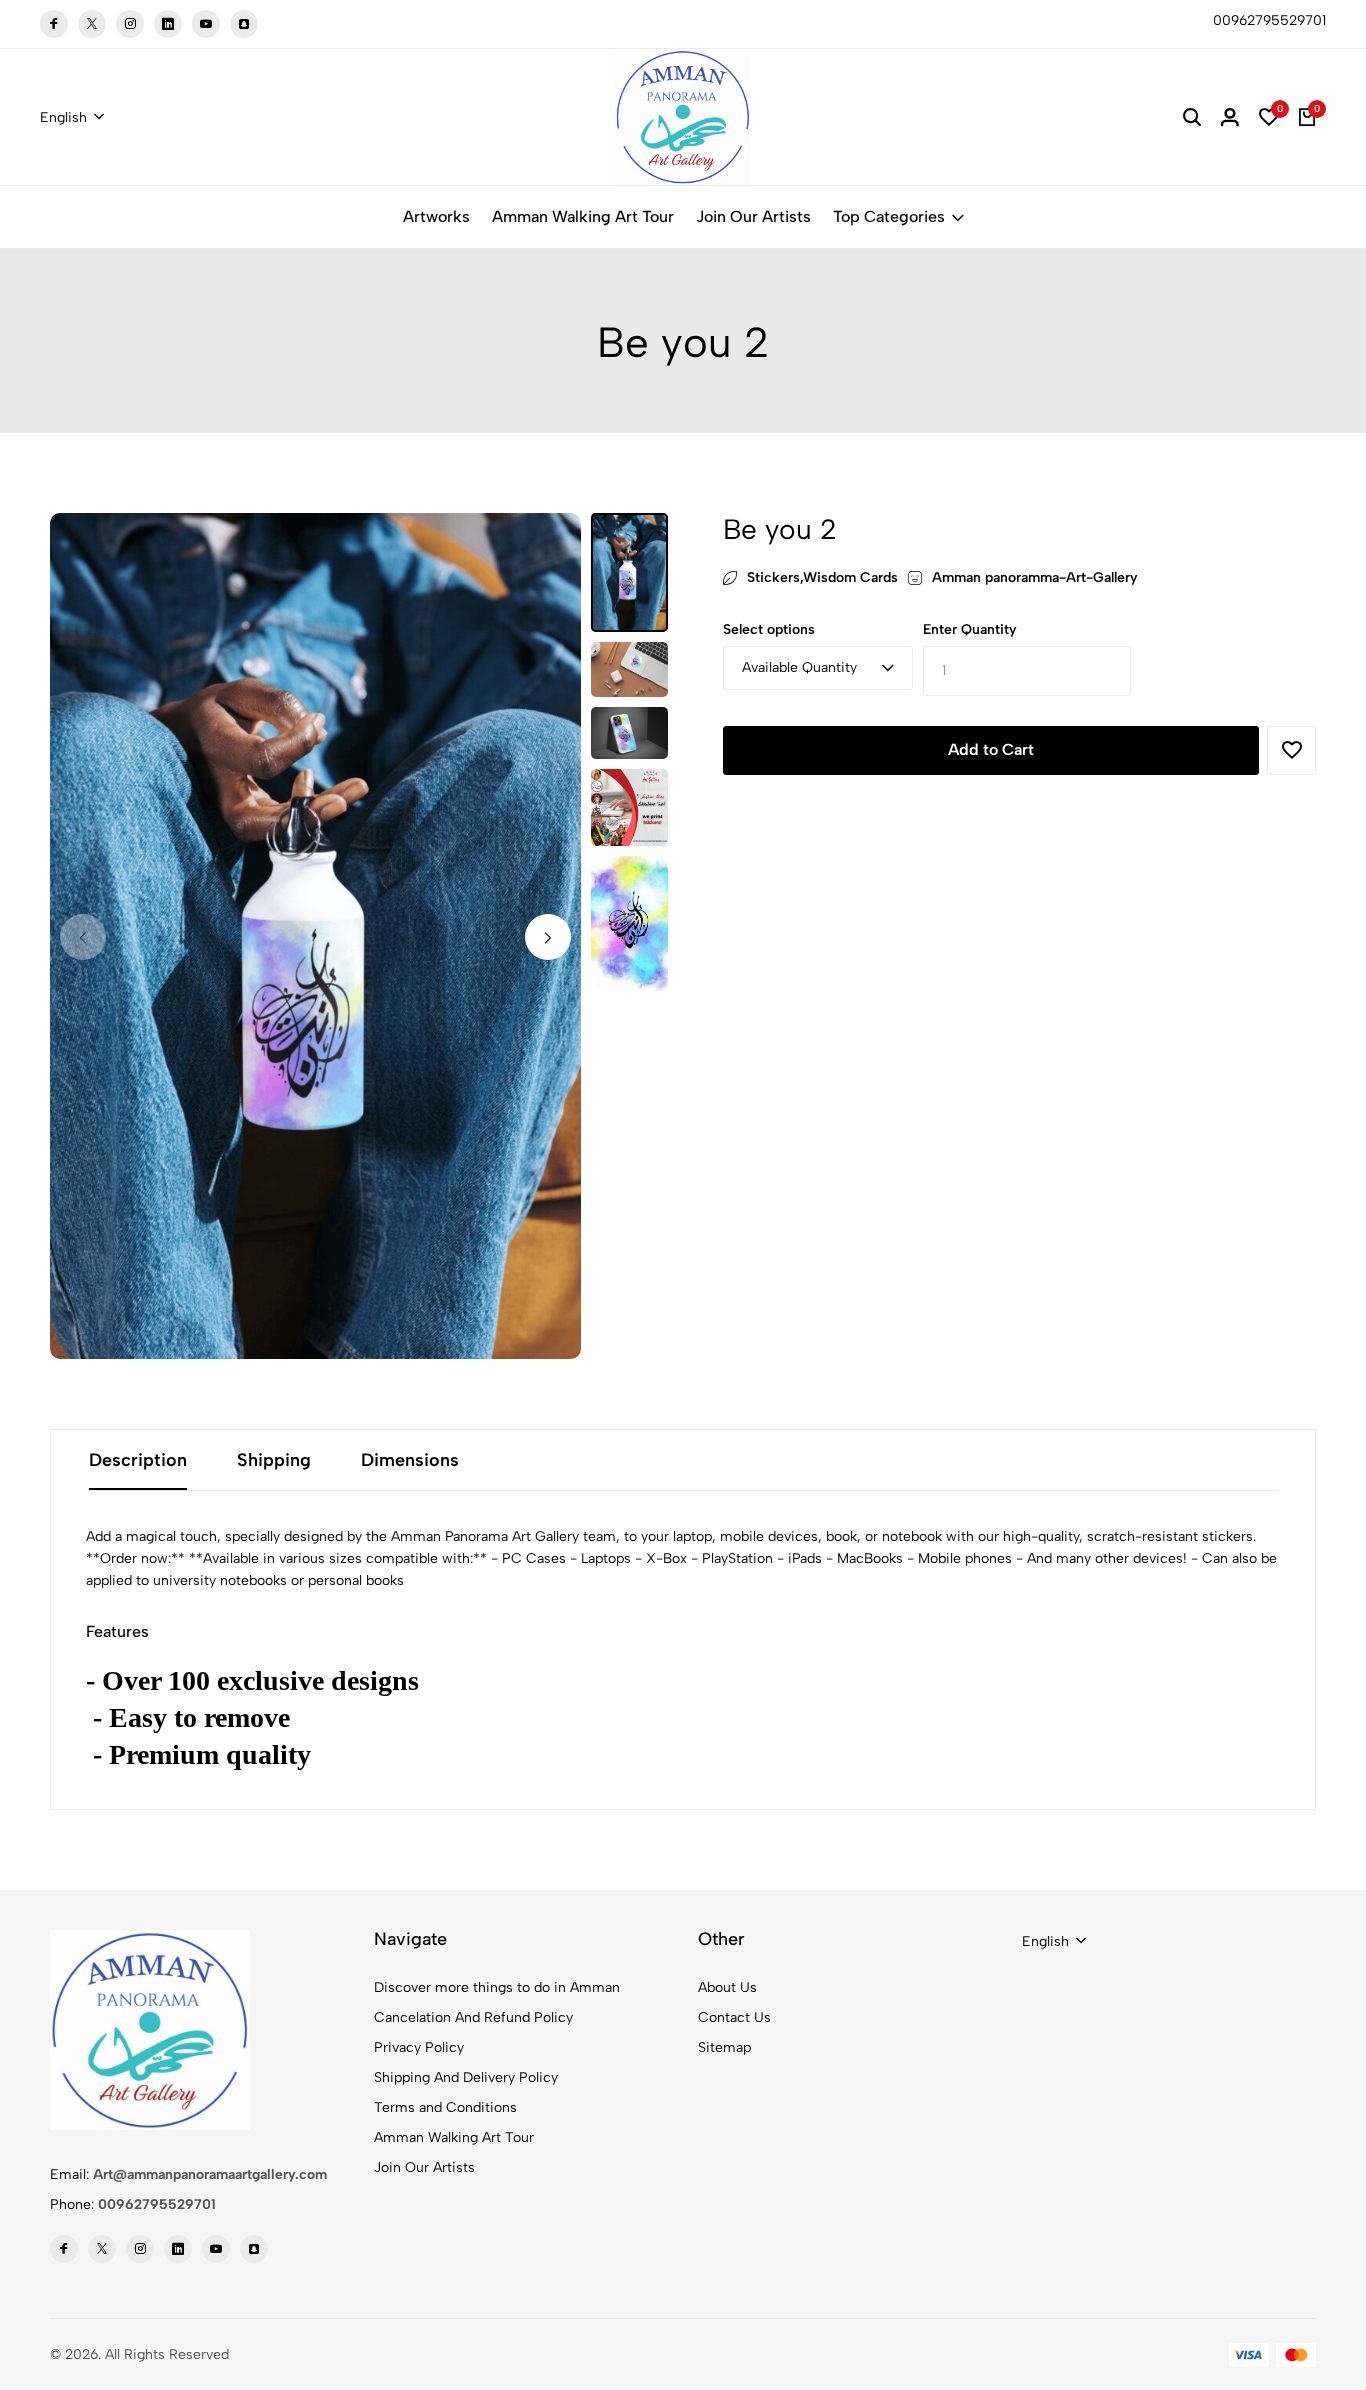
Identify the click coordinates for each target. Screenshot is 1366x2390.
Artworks (436, 216)
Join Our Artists (753, 216)
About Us (727, 1987)
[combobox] (72, 118)
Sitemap (724, 2047)
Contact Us (734, 2017)
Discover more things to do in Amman (497, 1987)
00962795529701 (157, 2204)
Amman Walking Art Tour (583, 216)
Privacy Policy (419, 2047)
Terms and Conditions (445, 2107)
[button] (548, 937)
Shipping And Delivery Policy (466, 2077)
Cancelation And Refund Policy (473, 2017)
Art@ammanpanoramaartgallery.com (210, 2174)
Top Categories (889, 216)
